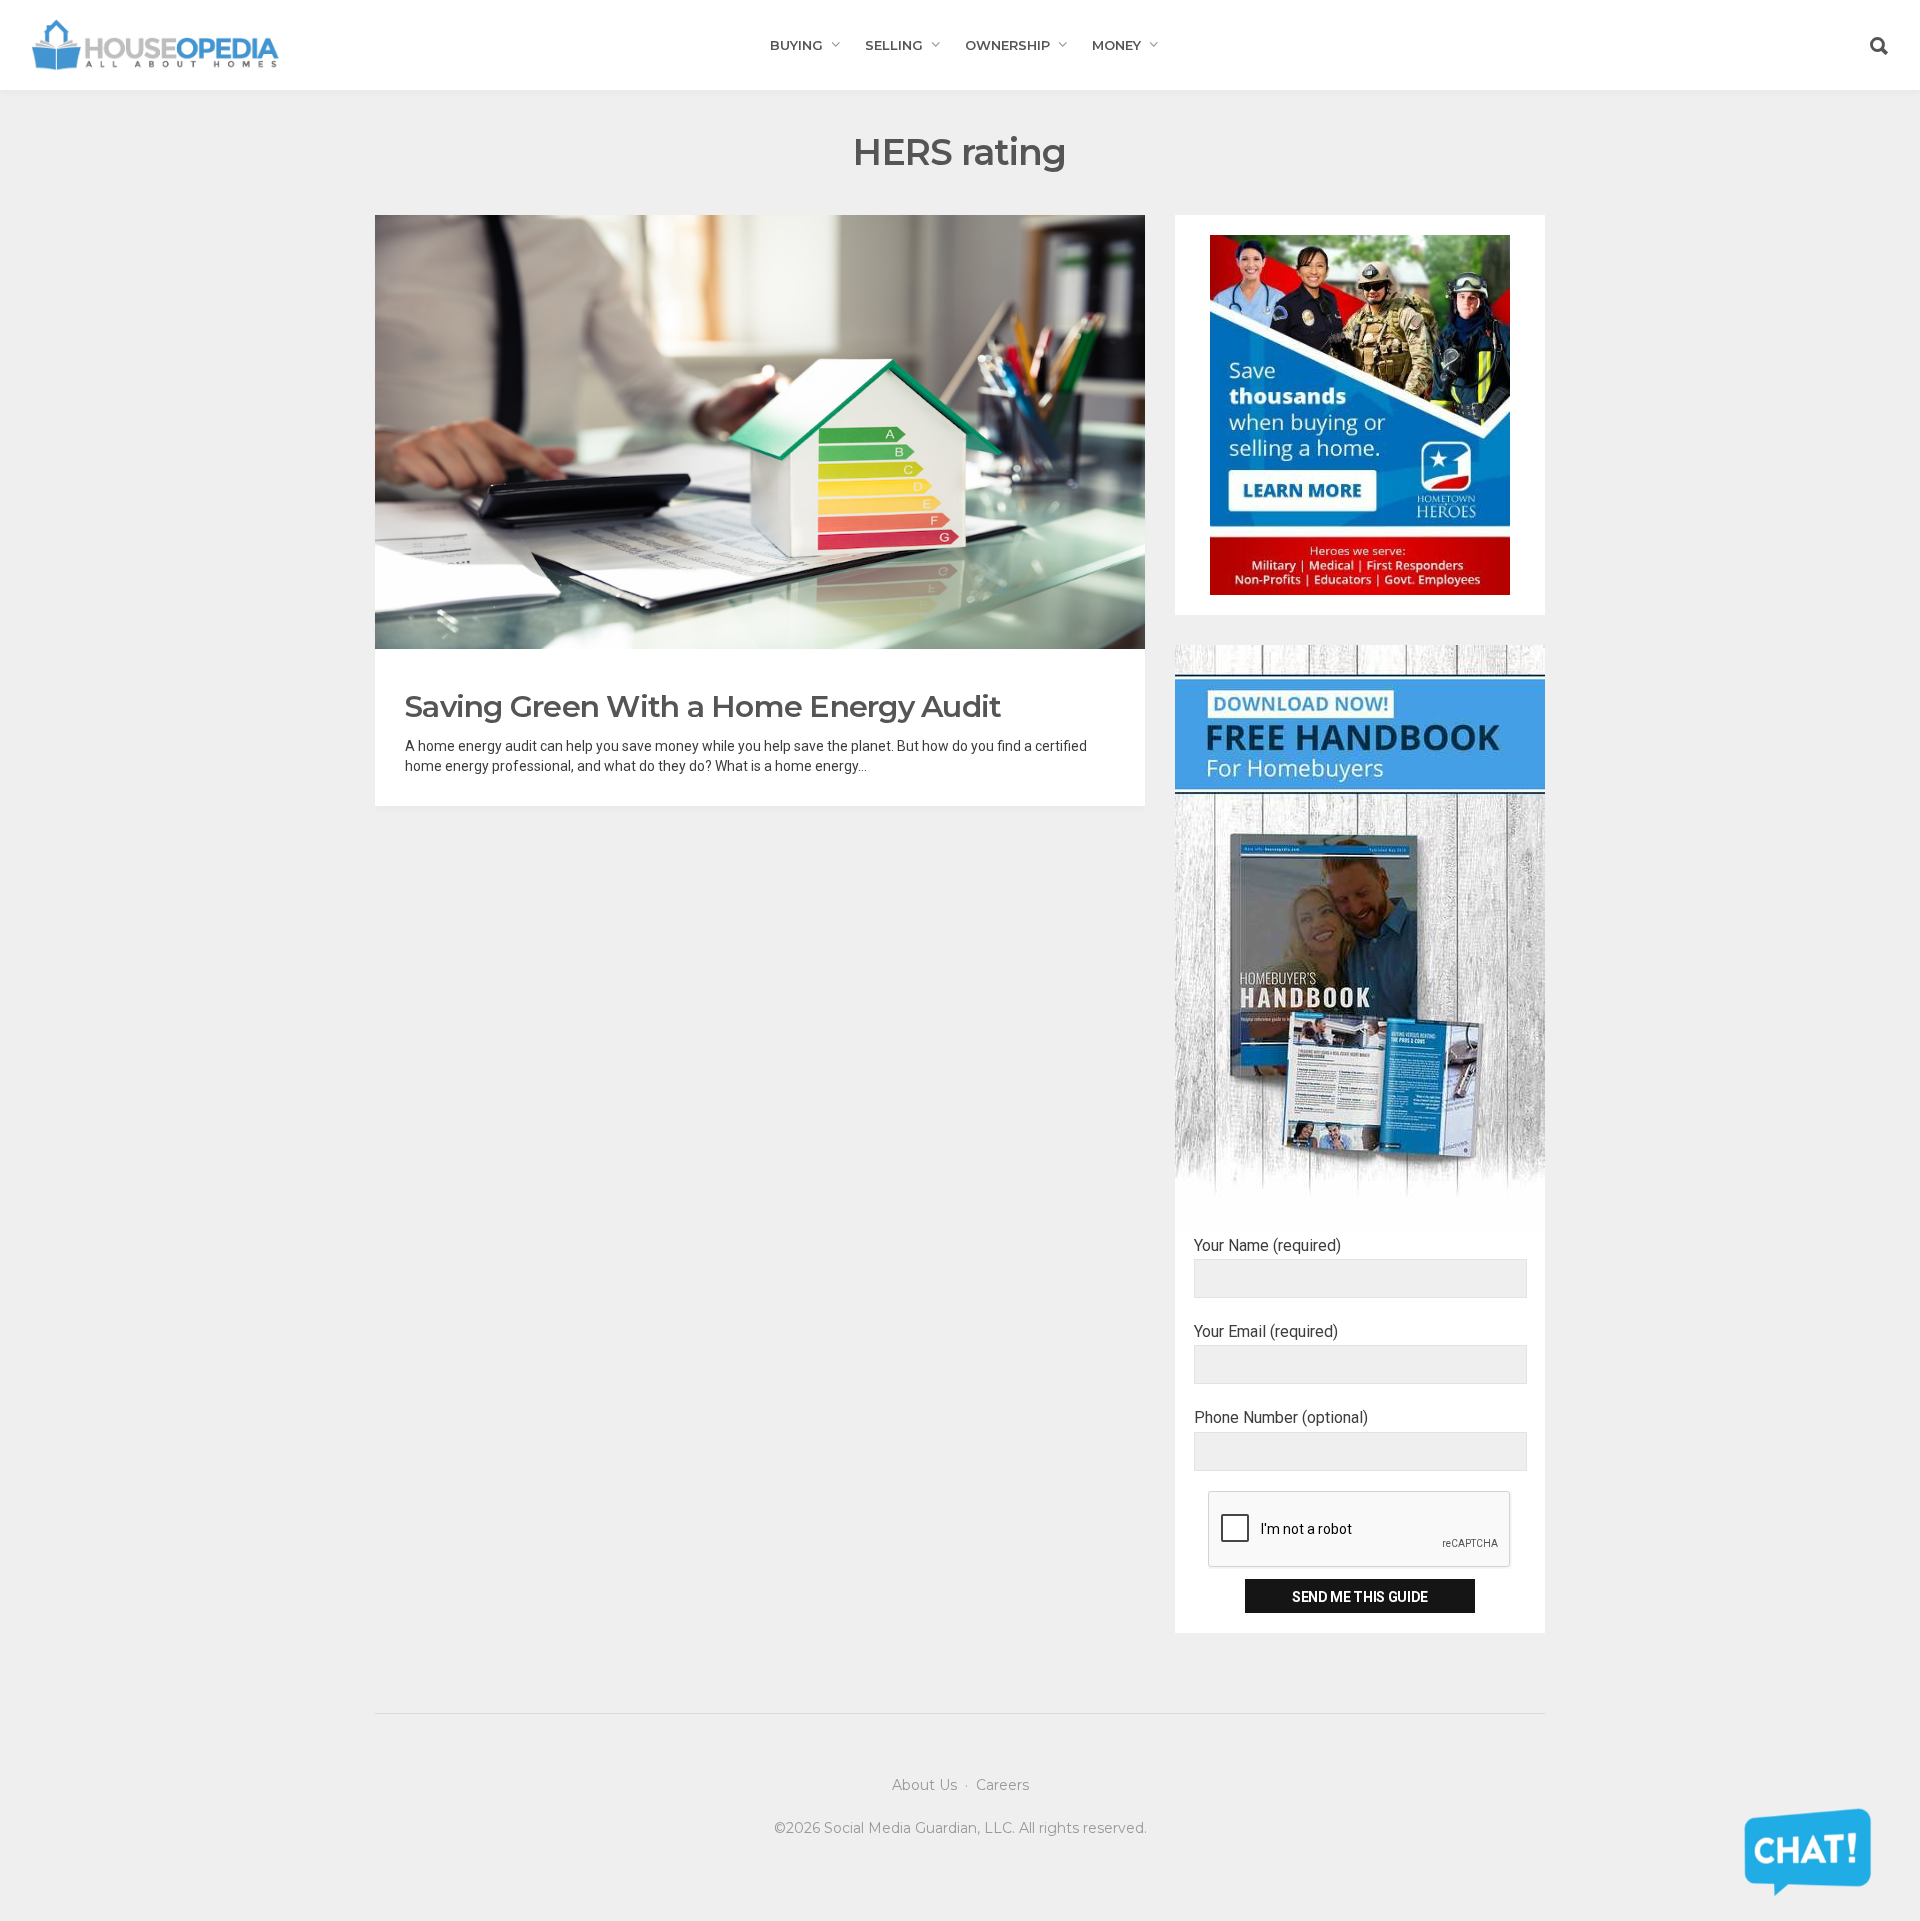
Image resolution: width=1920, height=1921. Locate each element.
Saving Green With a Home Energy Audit (703, 706)
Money (1116, 45)
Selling (894, 45)
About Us (924, 1785)
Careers (1002, 1785)
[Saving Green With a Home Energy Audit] (760, 432)
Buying (796, 45)
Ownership (1007, 45)
